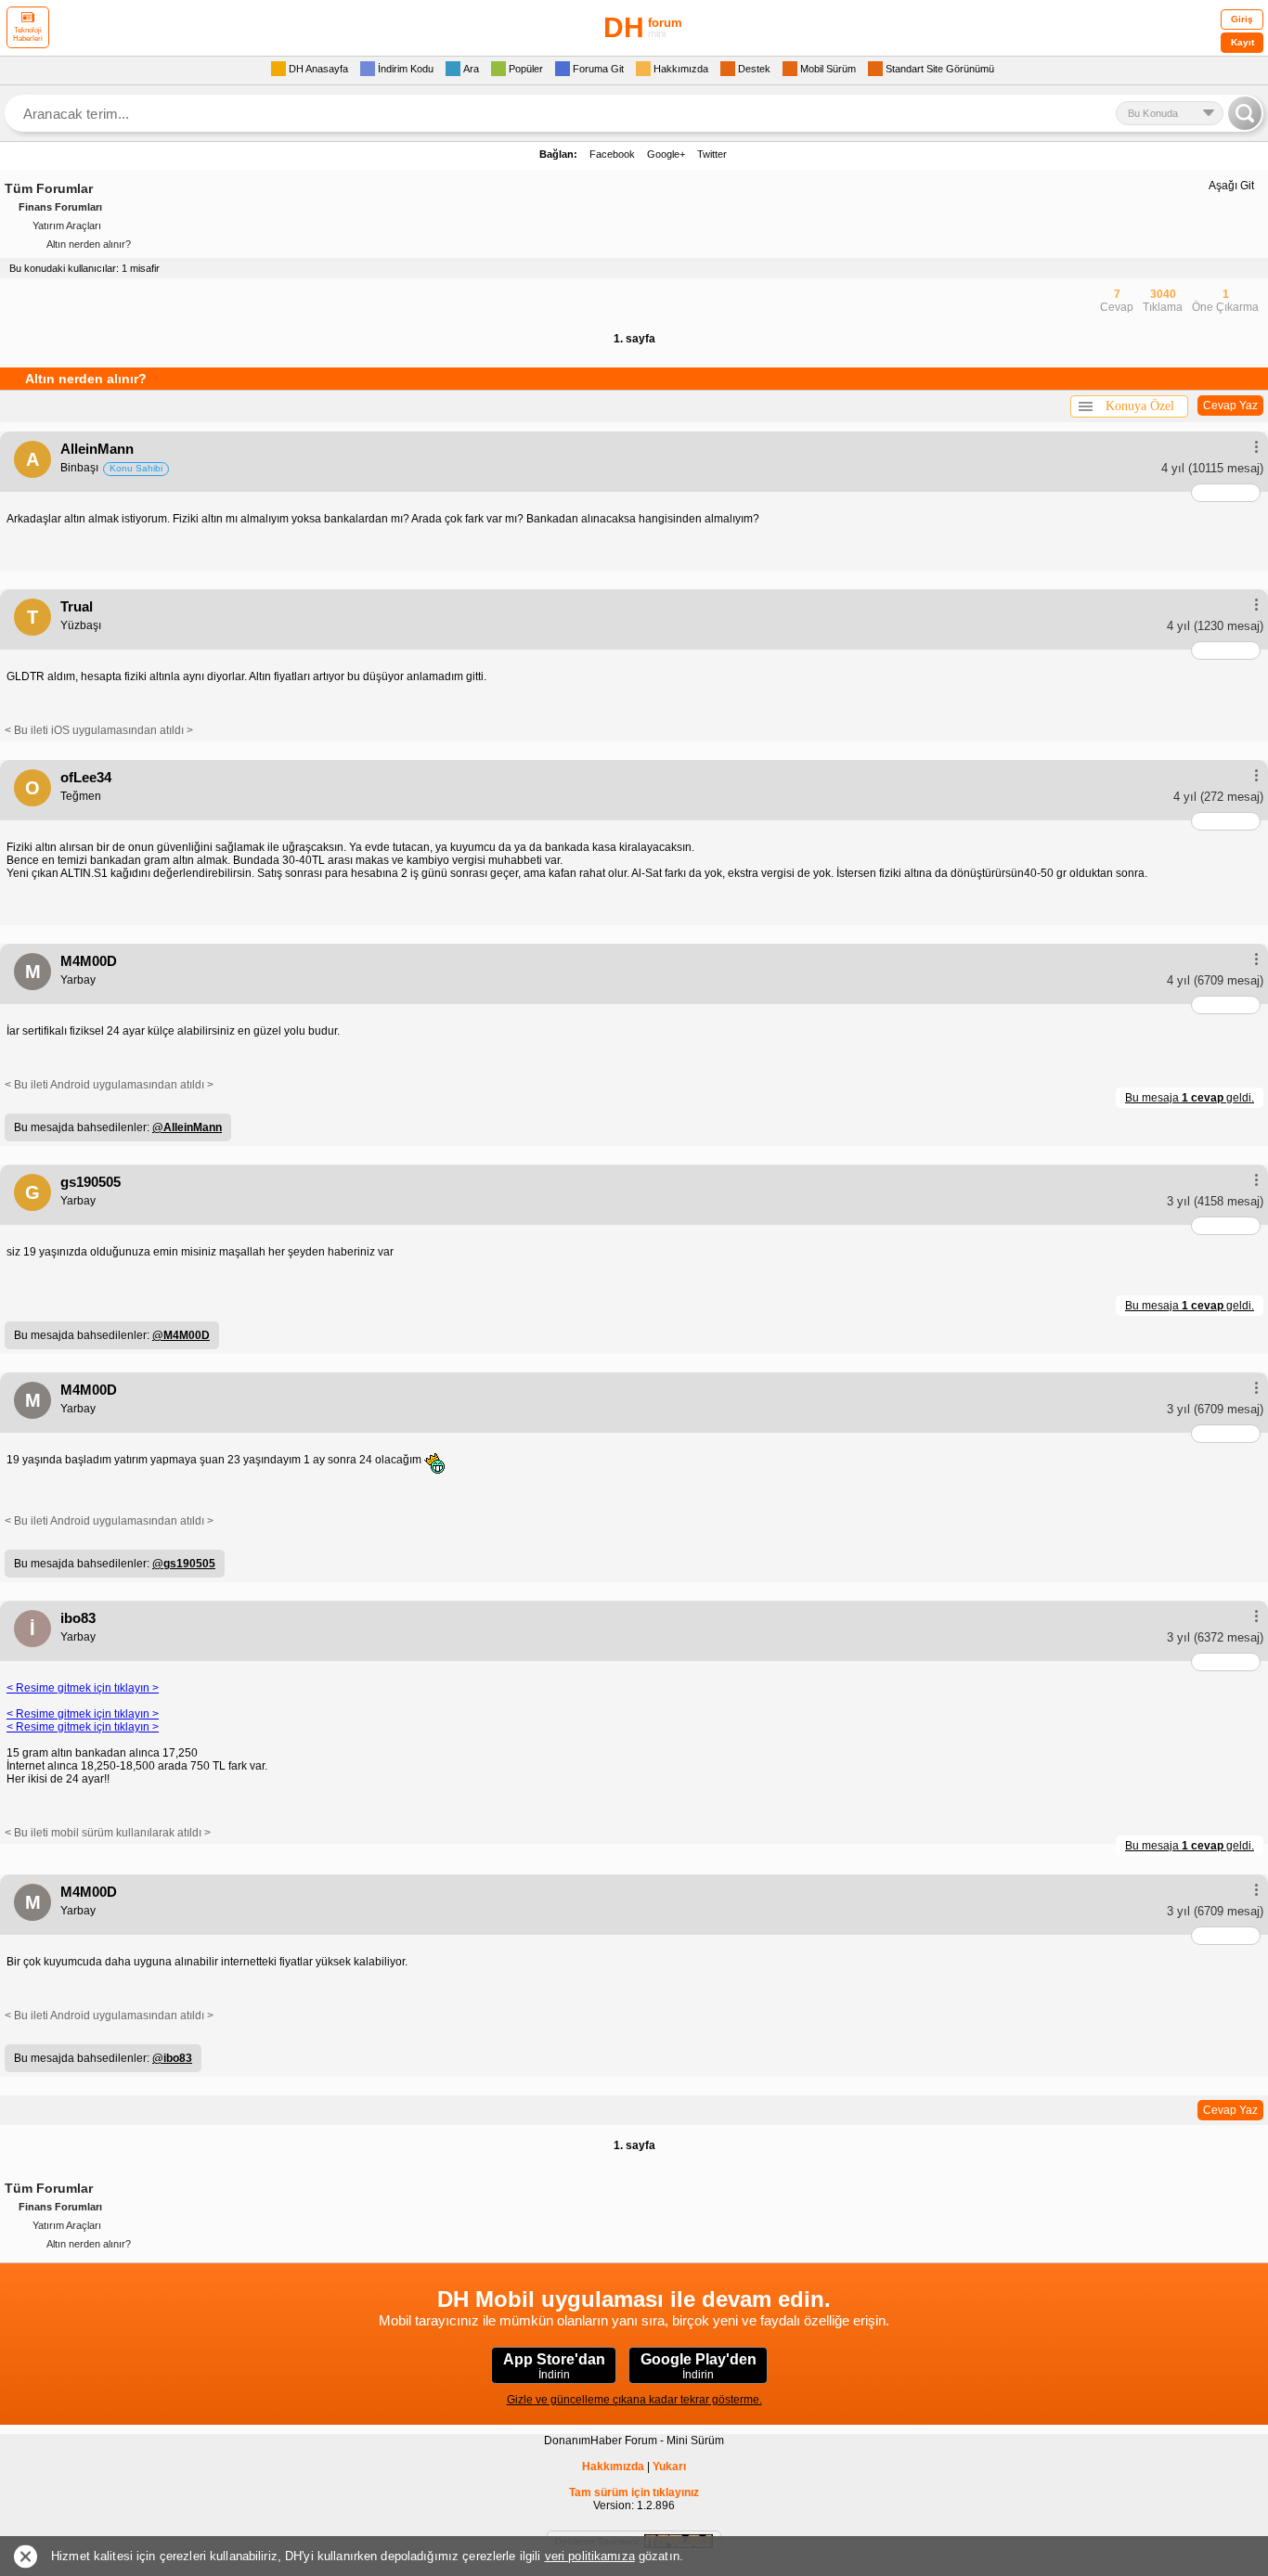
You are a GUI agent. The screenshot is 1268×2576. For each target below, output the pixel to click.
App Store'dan (554, 2366)
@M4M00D (181, 1335)
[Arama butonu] (1245, 113)
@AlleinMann (187, 1127)
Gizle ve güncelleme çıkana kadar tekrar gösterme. (634, 2400)
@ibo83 (172, 2058)
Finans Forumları (60, 207)
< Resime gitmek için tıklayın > (83, 1688)
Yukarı (669, 2467)
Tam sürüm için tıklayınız (634, 2492)
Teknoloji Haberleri (28, 34)
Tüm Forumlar (49, 188)
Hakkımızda (613, 2467)
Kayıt (1242, 42)
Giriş (1242, 19)
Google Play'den (699, 2366)
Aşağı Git (1231, 186)
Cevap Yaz (1230, 406)
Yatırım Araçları (67, 225)
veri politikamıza (590, 2556)
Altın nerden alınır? (89, 244)
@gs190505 (184, 1564)
